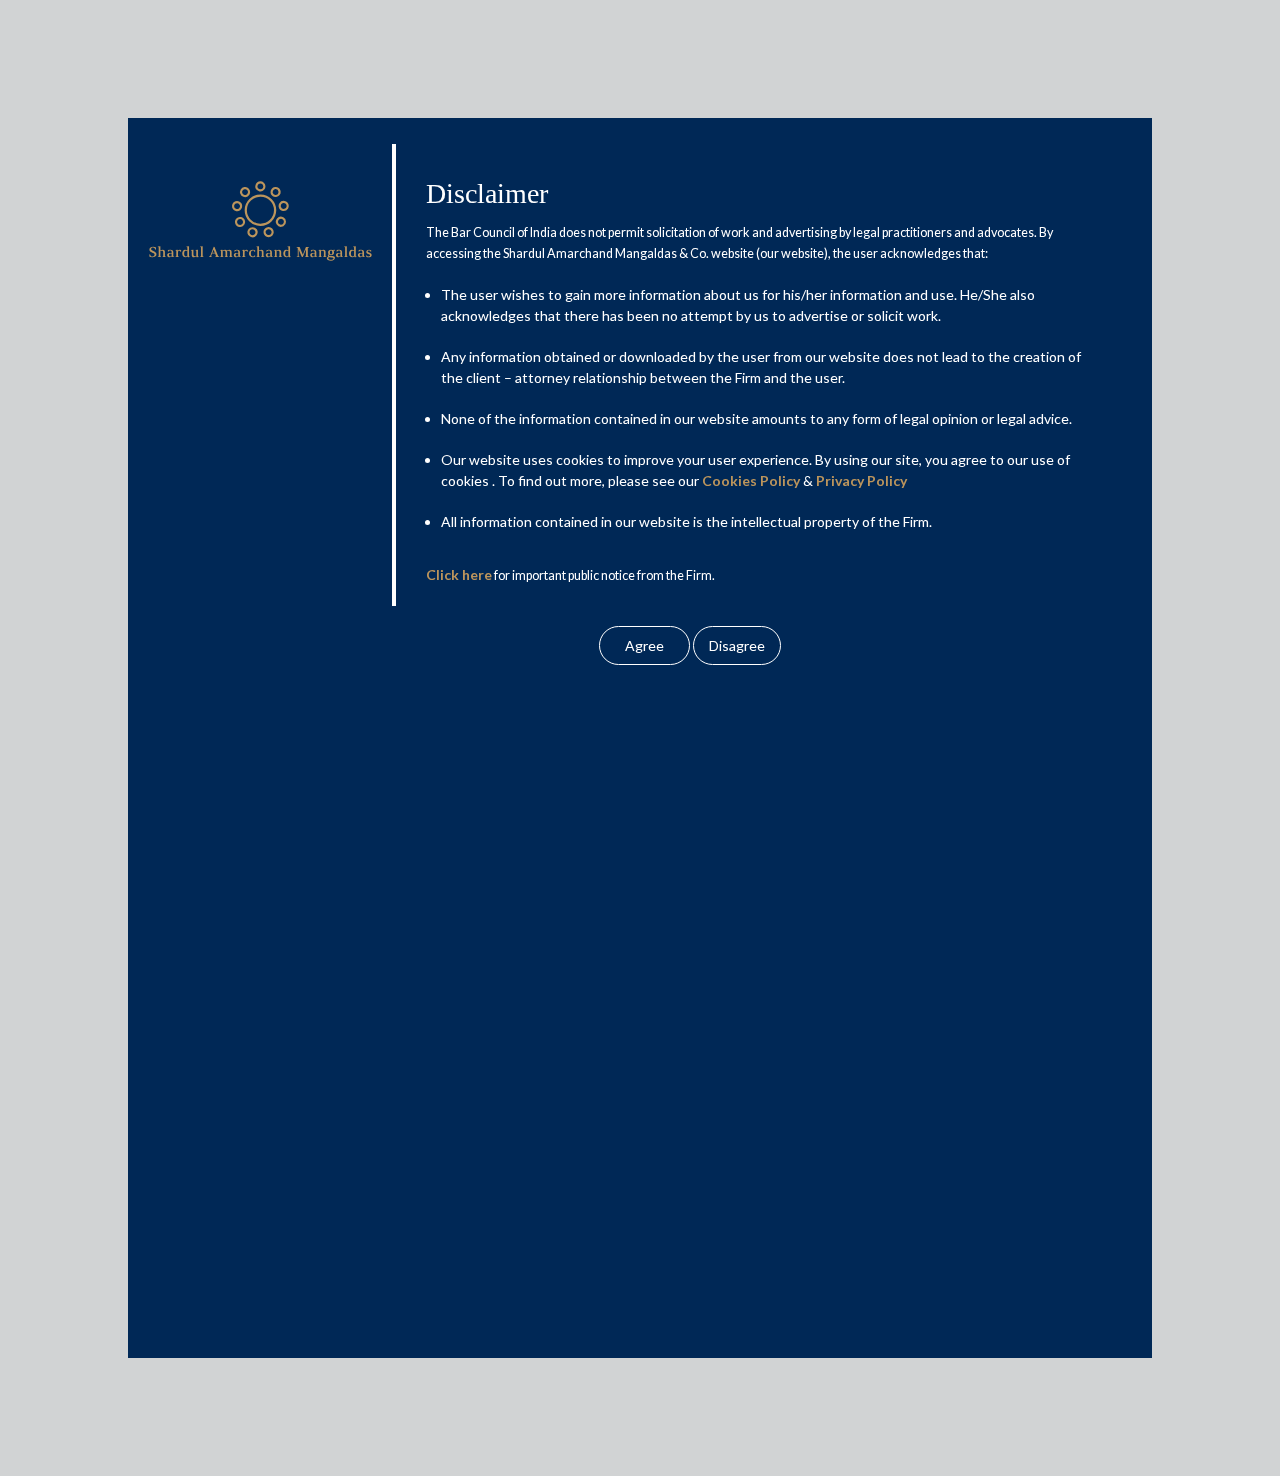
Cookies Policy (751, 480)
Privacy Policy (861, 480)
